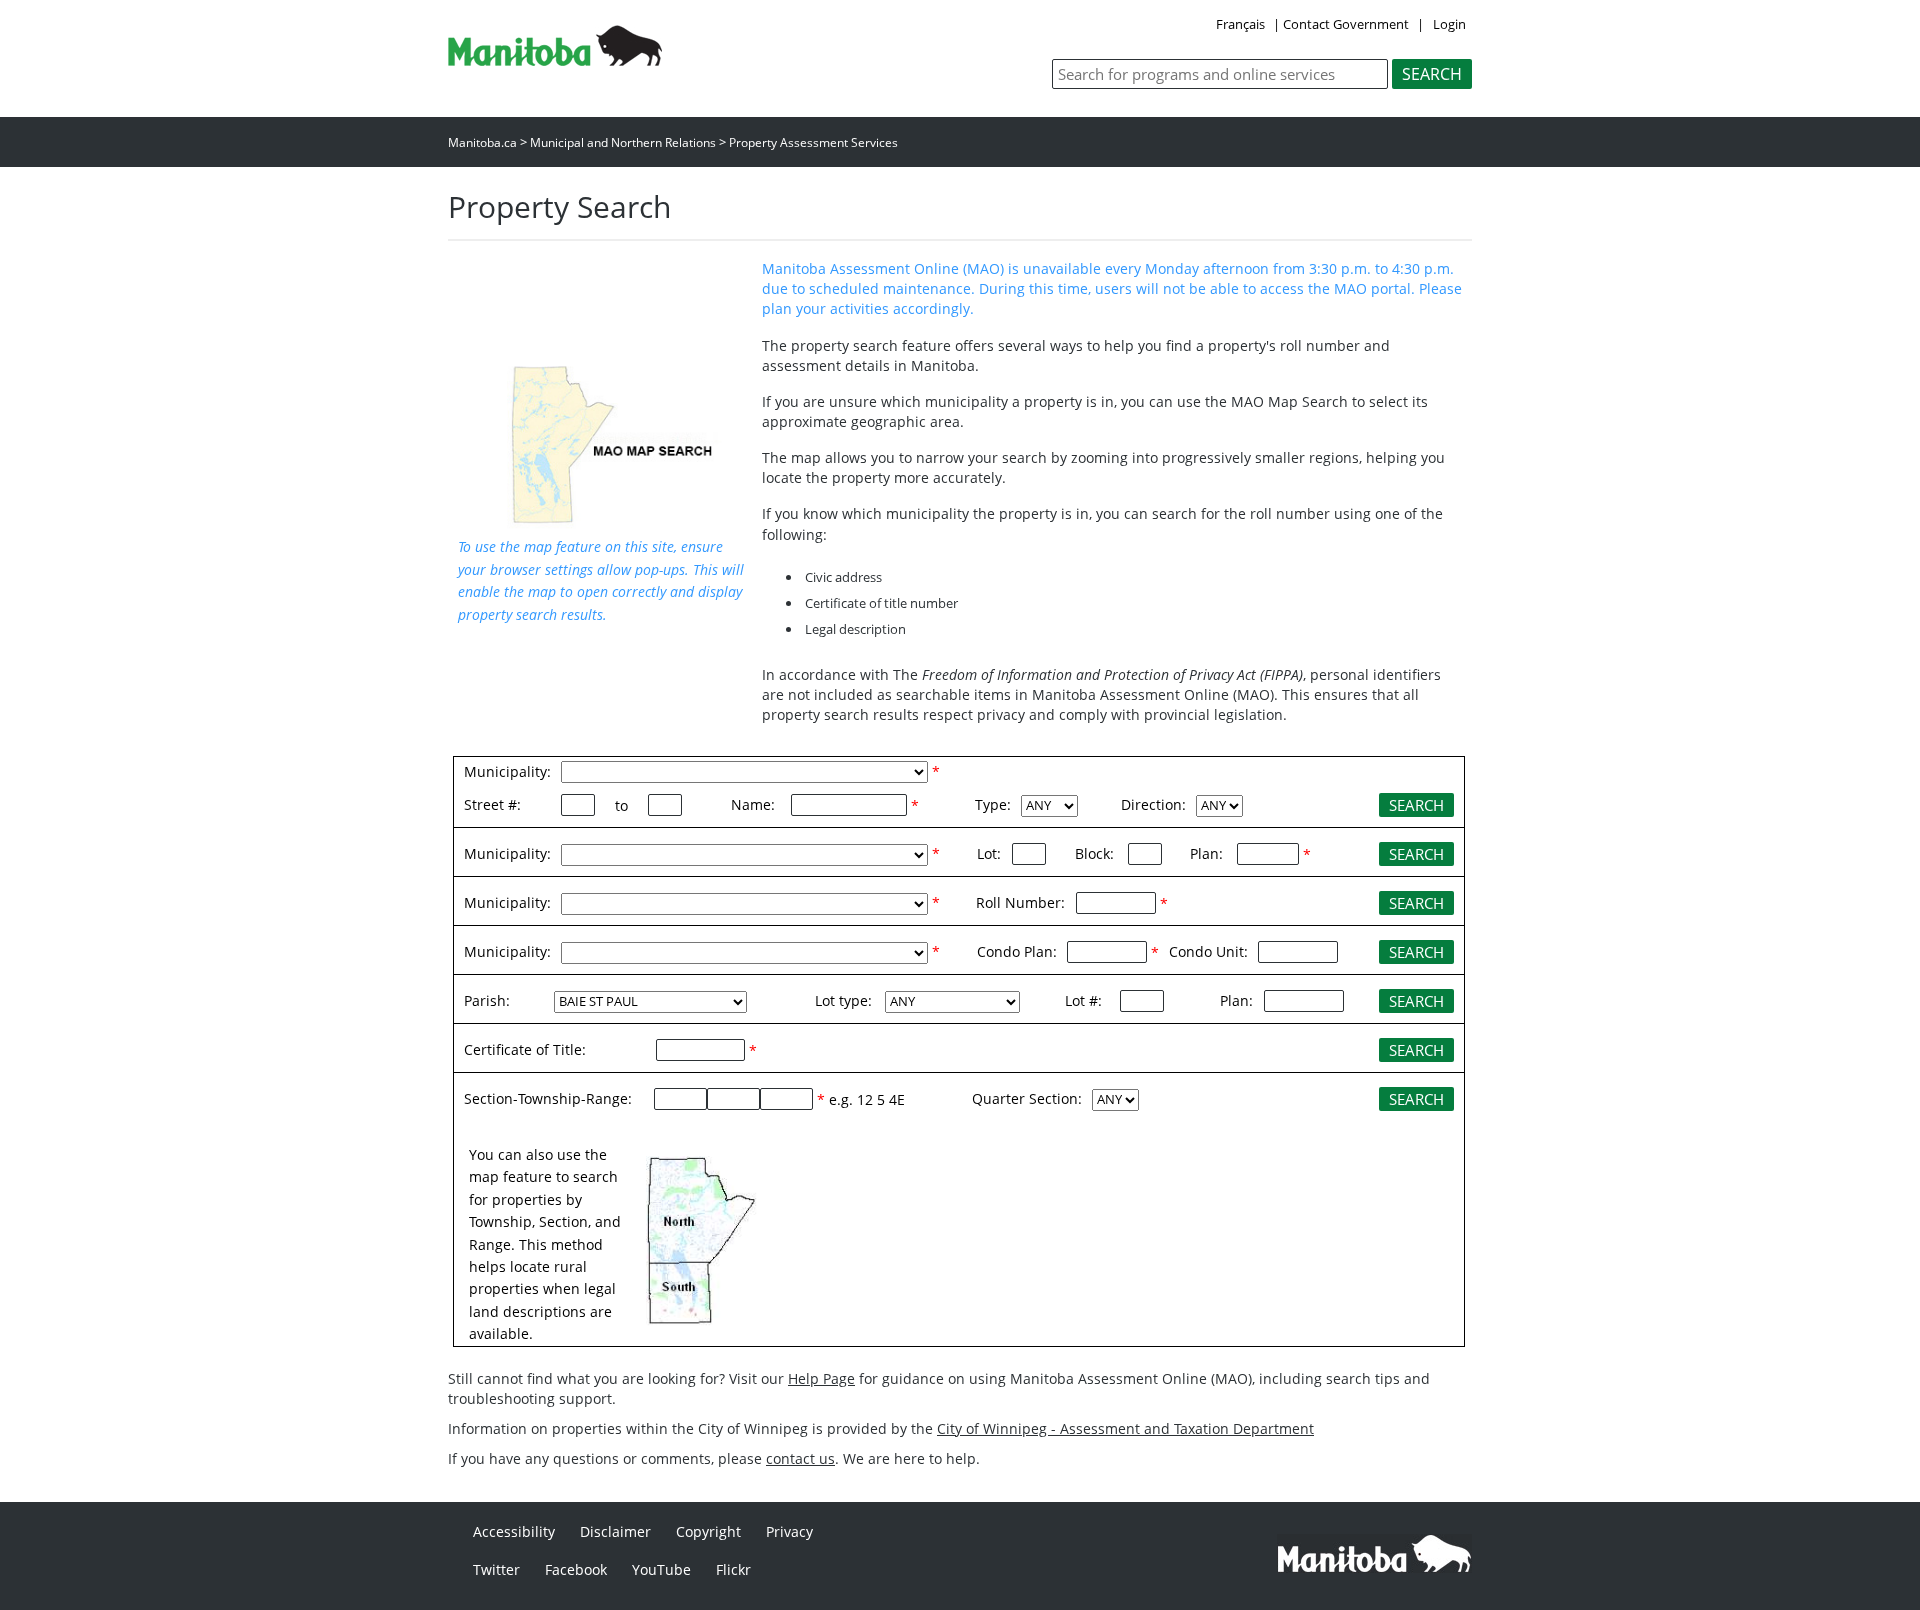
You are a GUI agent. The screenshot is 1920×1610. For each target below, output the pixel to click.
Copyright (708, 1531)
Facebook (576, 1569)
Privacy (789, 1531)
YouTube (661, 1569)
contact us (800, 1458)
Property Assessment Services (813, 142)
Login (1449, 24)
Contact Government (1346, 24)
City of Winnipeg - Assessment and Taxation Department (1125, 1428)
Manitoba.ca (482, 142)
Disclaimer (615, 1531)
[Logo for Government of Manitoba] (555, 60)
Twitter (496, 1569)
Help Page (821, 1378)
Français (1240, 24)
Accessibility (514, 1531)
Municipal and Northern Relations (623, 142)
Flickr (733, 1569)
